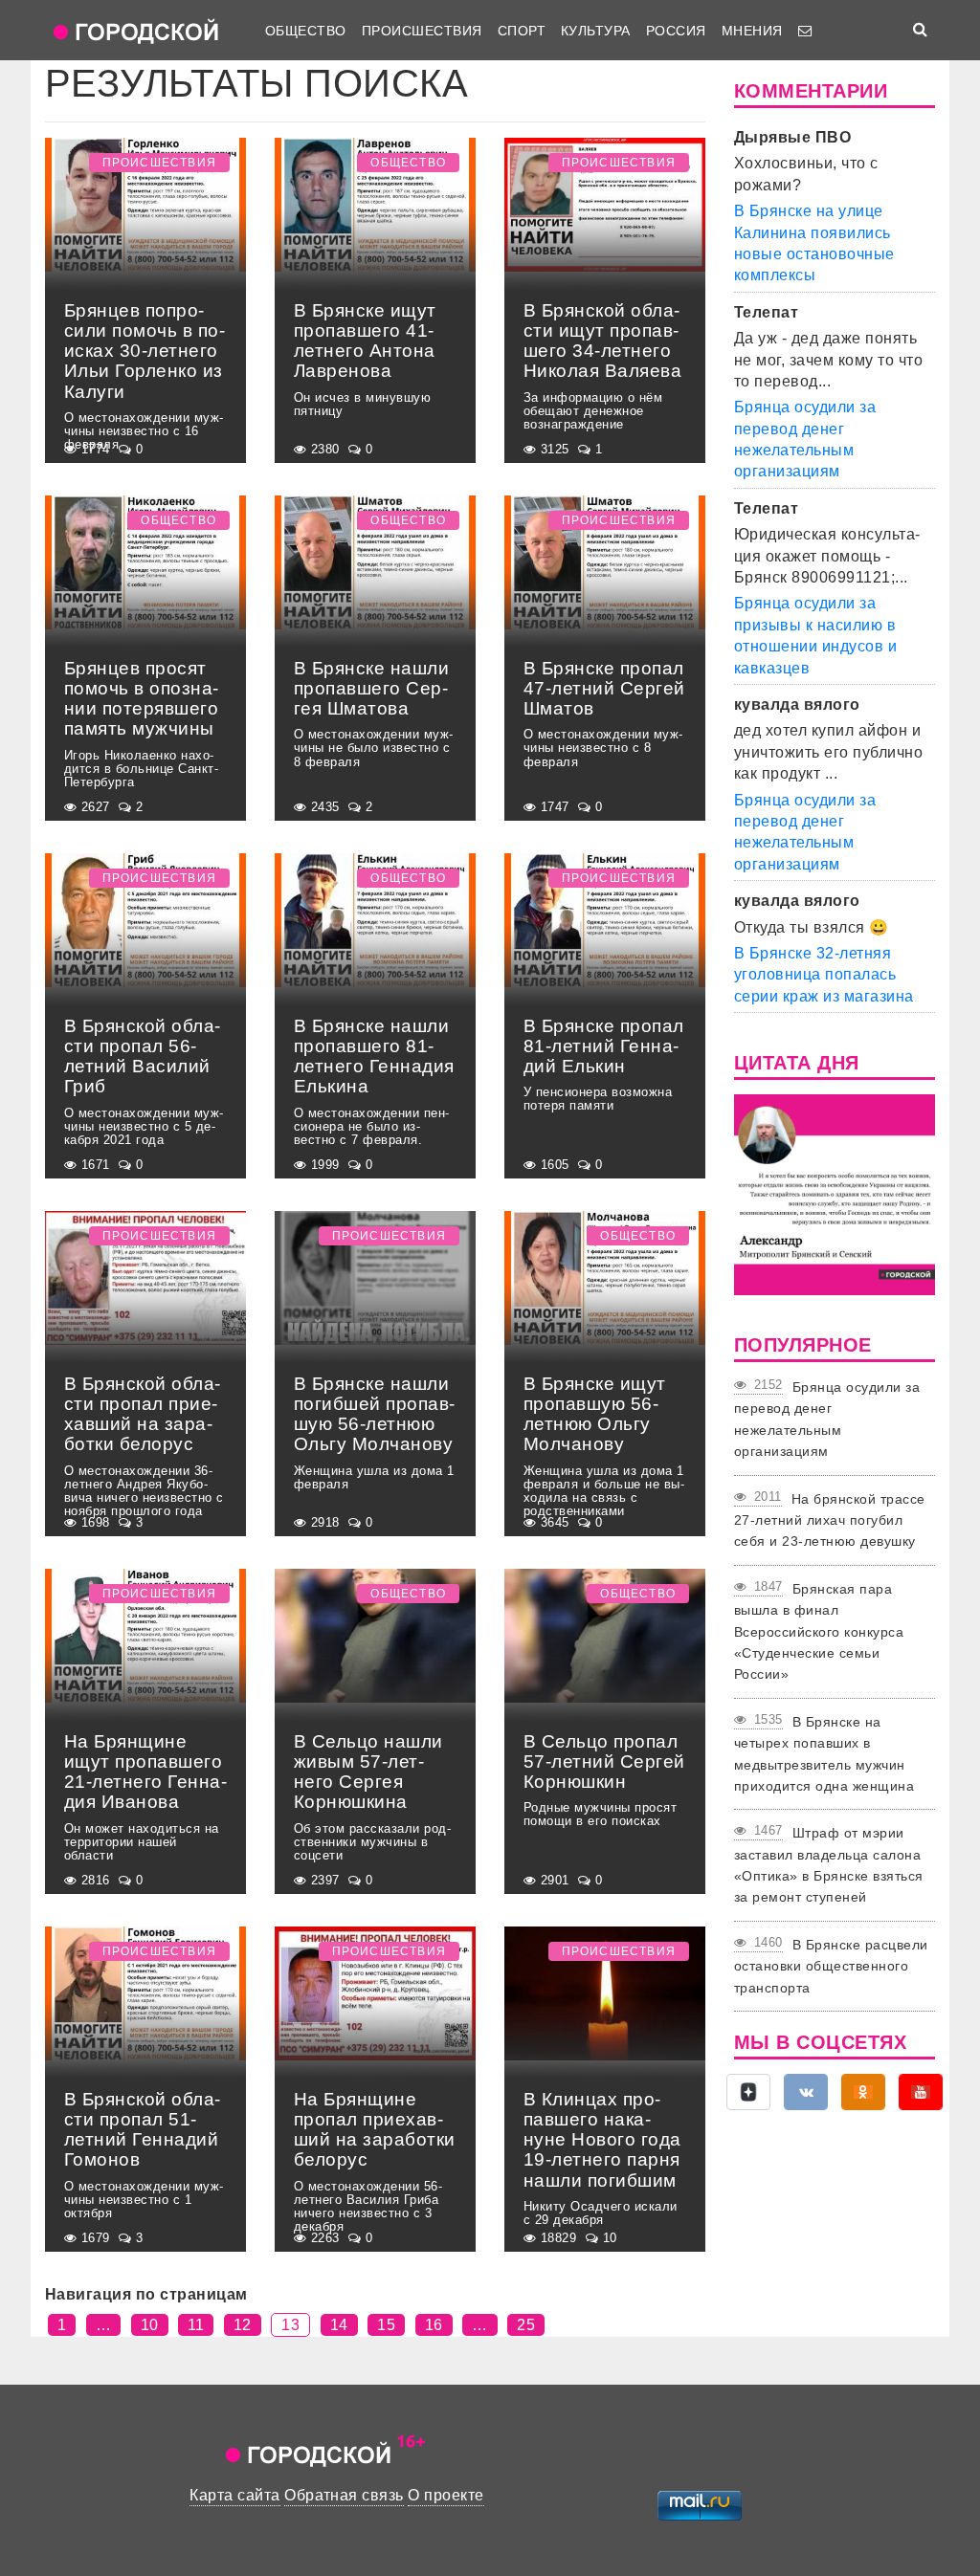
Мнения (752, 31)
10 (150, 2325)
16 (434, 2325)
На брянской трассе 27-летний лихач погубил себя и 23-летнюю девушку (830, 1520)
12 (243, 2325)
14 (339, 2325)
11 (196, 2325)
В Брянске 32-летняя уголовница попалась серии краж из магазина (824, 975)
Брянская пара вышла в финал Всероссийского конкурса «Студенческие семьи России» (819, 1632)
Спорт (522, 31)
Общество (306, 31)
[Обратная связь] (805, 31)
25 (526, 2325)
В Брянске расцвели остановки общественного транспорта (831, 1966)
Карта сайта (234, 2495)
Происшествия (422, 31)
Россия (676, 31)
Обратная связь (344, 2495)
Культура (596, 31)
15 (386, 2325)
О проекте (445, 2495)
